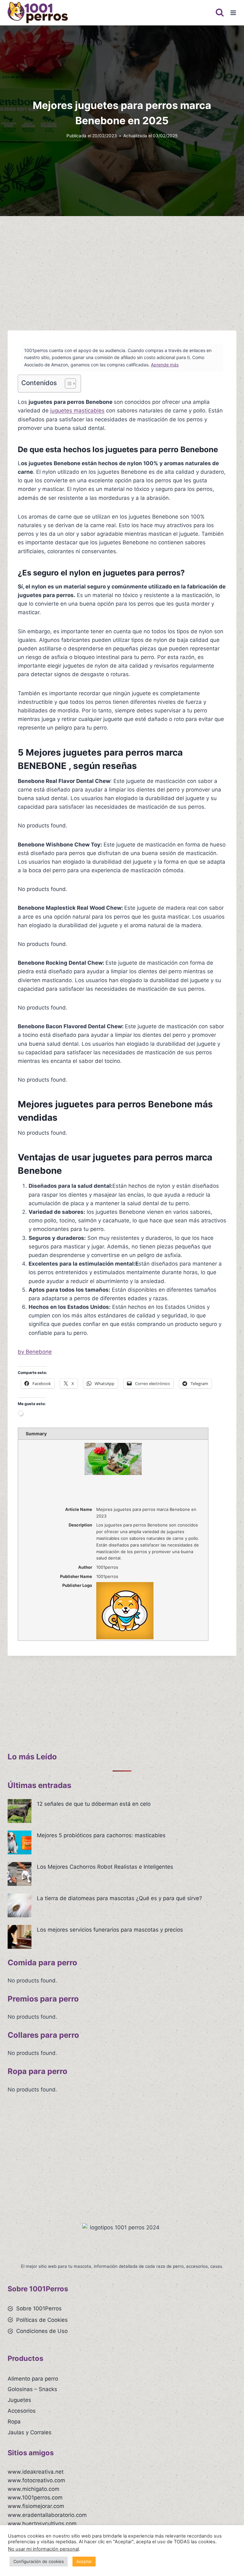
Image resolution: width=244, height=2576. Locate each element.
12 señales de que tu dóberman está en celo (94, 1804)
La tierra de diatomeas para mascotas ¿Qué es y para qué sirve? (119, 1898)
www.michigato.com (34, 2489)
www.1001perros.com (35, 2498)
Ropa (14, 2422)
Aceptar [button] (84, 2561)
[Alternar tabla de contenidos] (67, 384)
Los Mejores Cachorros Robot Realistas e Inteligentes (105, 1867)
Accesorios (22, 2411)
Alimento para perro (33, 2379)
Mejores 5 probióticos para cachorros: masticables (101, 1835)
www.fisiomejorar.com (36, 2506)
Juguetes (19, 2400)
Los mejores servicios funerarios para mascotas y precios (110, 1930)
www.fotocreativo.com (36, 2480)
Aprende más (165, 365)
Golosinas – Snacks (32, 2389)
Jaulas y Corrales (30, 2432)
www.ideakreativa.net (36, 2472)
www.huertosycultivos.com (42, 2524)
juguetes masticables (77, 411)
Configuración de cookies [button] (39, 2561)
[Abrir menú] (233, 13)
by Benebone (35, 1352)
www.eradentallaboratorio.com (47, 2515)
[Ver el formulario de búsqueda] (220, 13)
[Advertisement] (122, 271)
